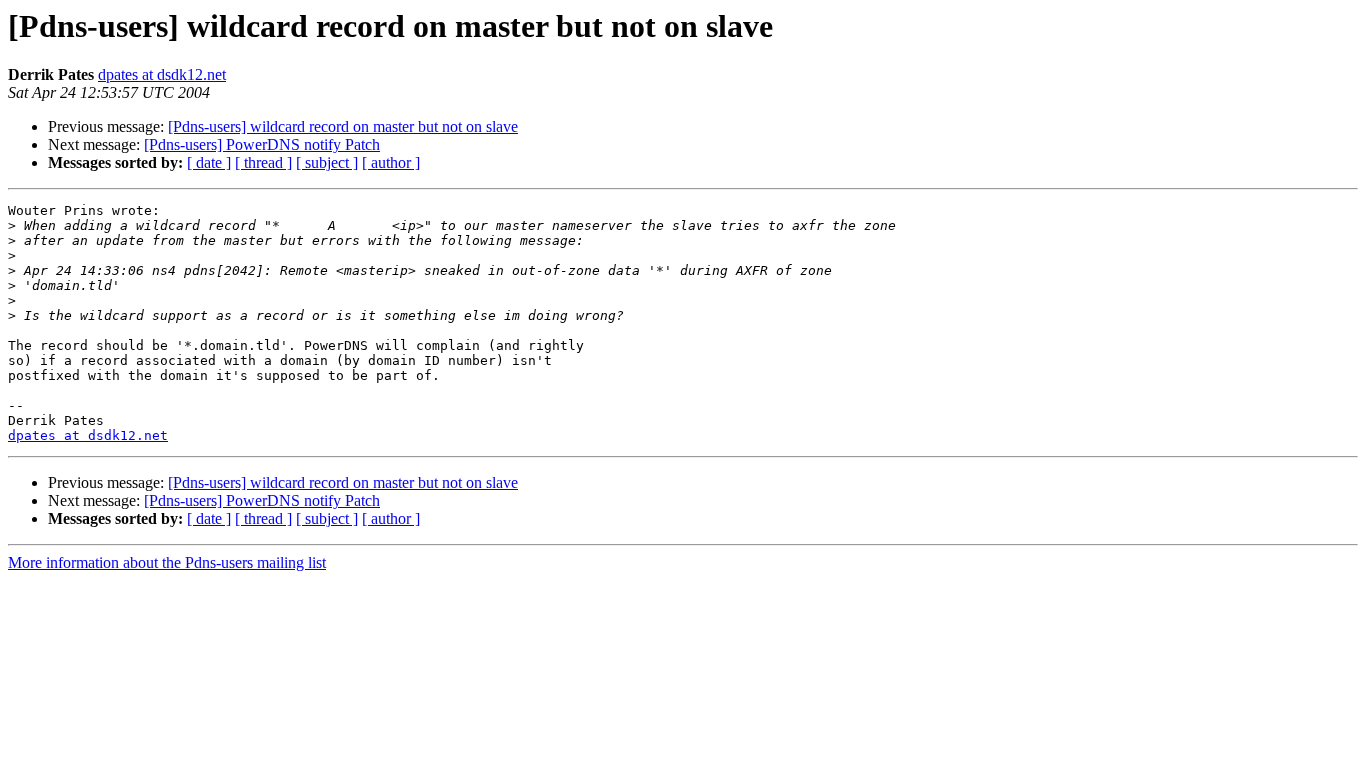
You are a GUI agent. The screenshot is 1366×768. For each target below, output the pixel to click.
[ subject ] (327, 162)
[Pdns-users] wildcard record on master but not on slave (343, 126)
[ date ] (209, 162)
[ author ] (391, 162)
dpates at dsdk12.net (162, 74)
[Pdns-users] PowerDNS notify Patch (262, 144)
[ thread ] (263, 162)
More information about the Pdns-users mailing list (167, 562)
